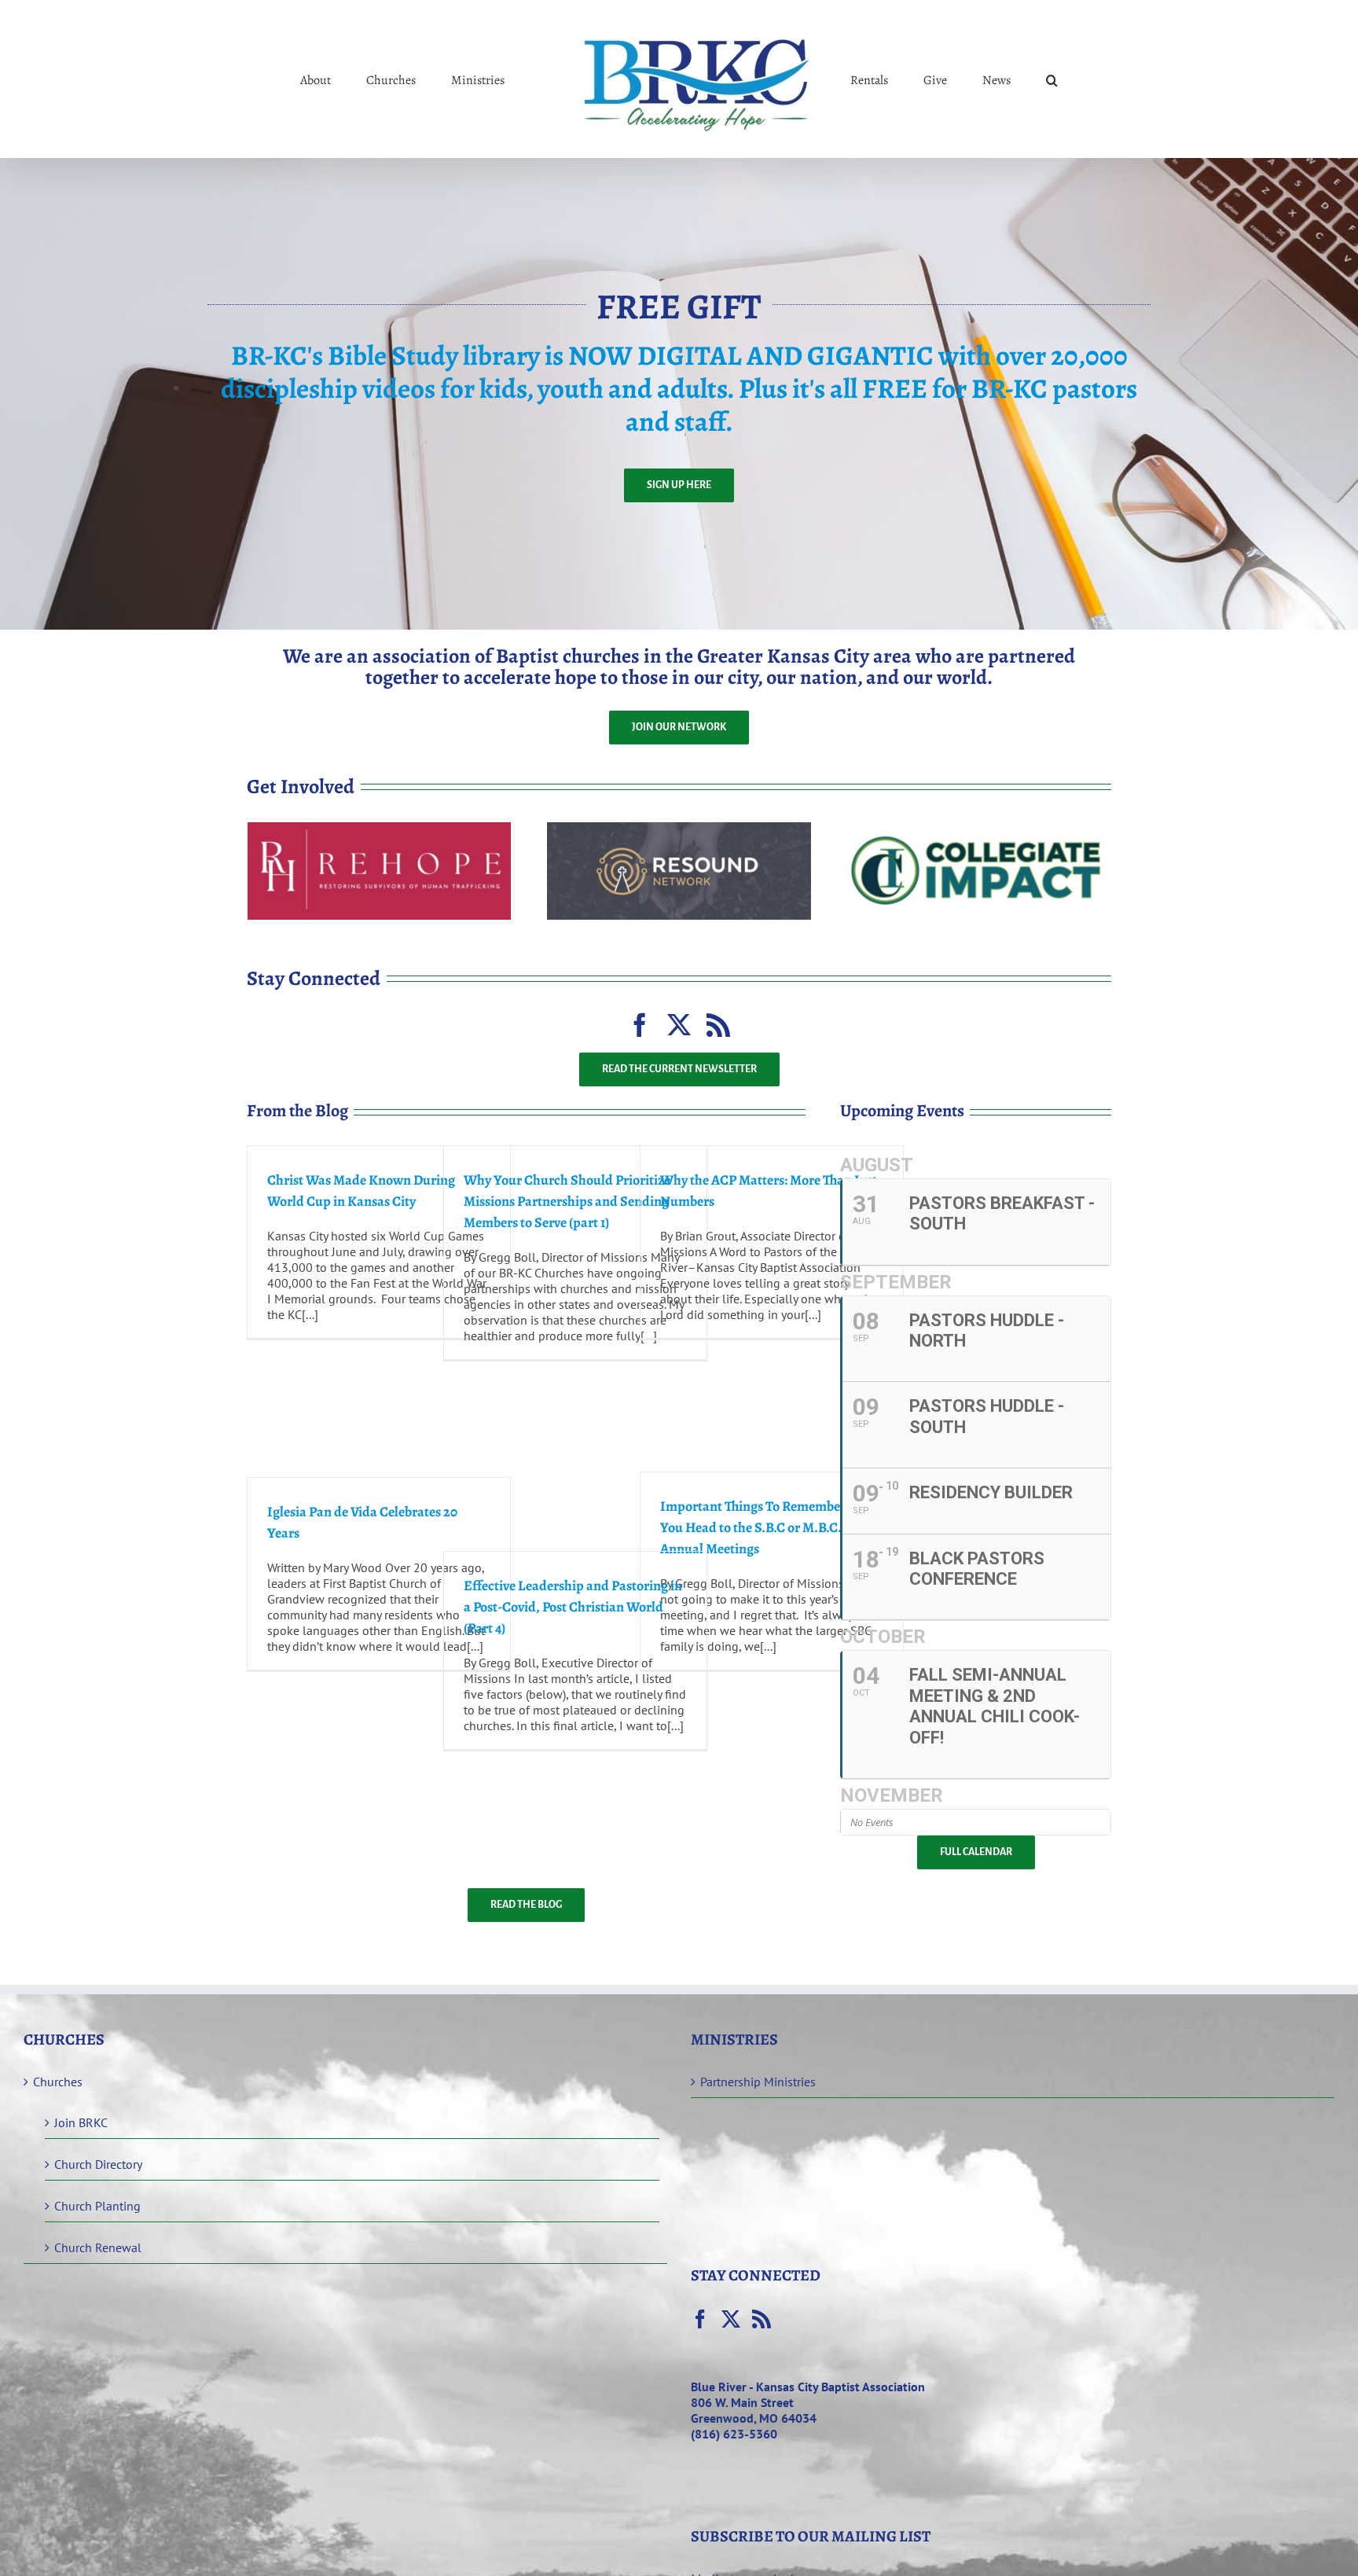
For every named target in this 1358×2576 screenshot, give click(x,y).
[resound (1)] (679, 829)
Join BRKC (81, 2122)
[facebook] (640, 1025)
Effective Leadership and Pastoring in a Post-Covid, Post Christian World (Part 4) (573, 1607)
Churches (58, 2082)
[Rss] (762, 2319)
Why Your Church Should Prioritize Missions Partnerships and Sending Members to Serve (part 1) (567, 1201)
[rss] (718, 1025)
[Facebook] (700, 2319)
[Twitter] (731, 2319)
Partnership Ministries (758, 2082)
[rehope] (379, 829)
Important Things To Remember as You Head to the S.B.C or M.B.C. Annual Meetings (760, 1527)
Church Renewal (98, 2247)
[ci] (979, 829)
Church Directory (98, 2164)
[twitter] (679, 1025)
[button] (987, 79)
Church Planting (97, 2206)
